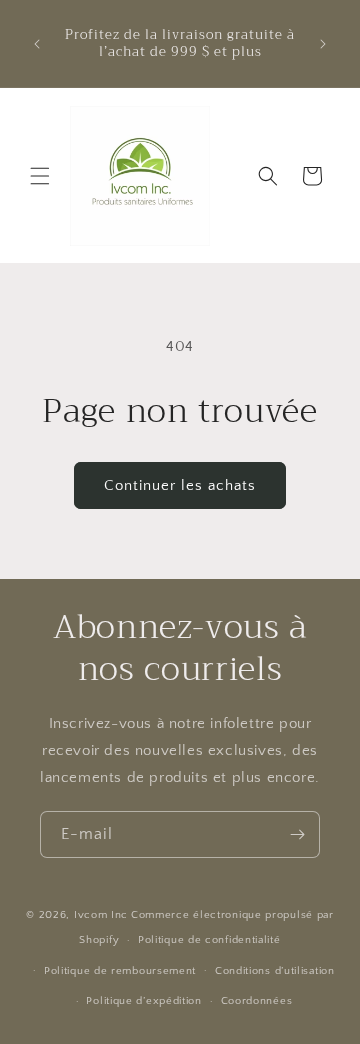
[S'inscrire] (297, 834)
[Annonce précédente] (37, 44)
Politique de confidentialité (209, 940)
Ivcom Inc (101, 915)
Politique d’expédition (143, 1001)
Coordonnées (257, 1001)
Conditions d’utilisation (275, 971)
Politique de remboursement (120, 971)
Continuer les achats (180, 485)
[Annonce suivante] (323, 44)
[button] (40, 176)
